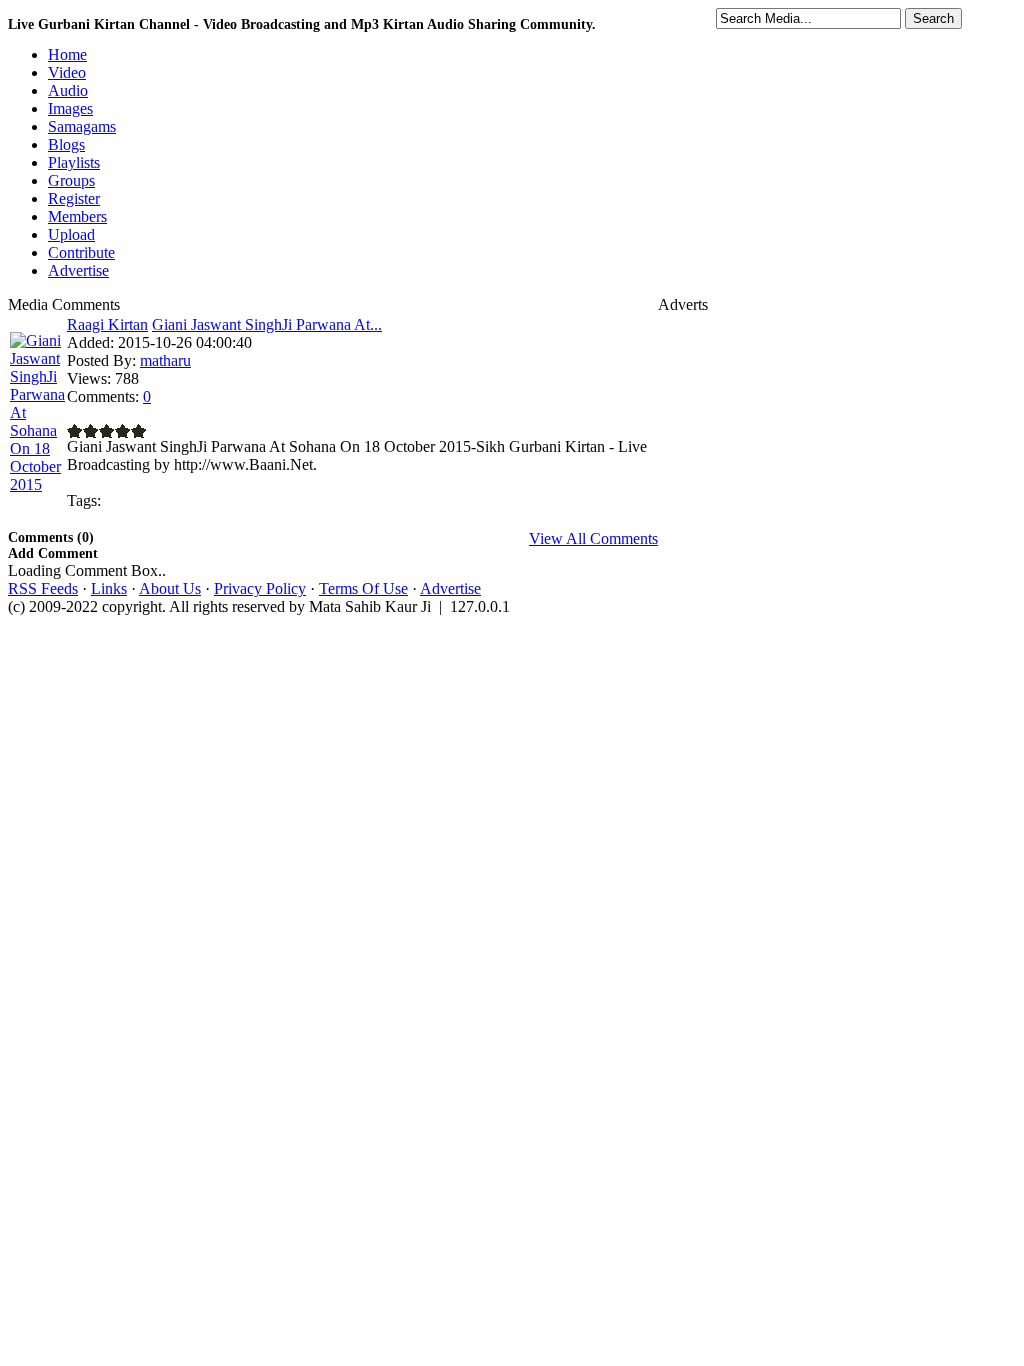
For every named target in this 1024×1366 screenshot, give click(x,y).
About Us (170, 588)
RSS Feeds (43, 588)
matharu (165, 360)
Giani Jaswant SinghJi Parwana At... (267, 324)
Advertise (450, 588)
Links (109, 588)
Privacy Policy (260, 588)
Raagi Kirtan (107, 324)
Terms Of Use (363, 588)
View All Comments (593, 538)
